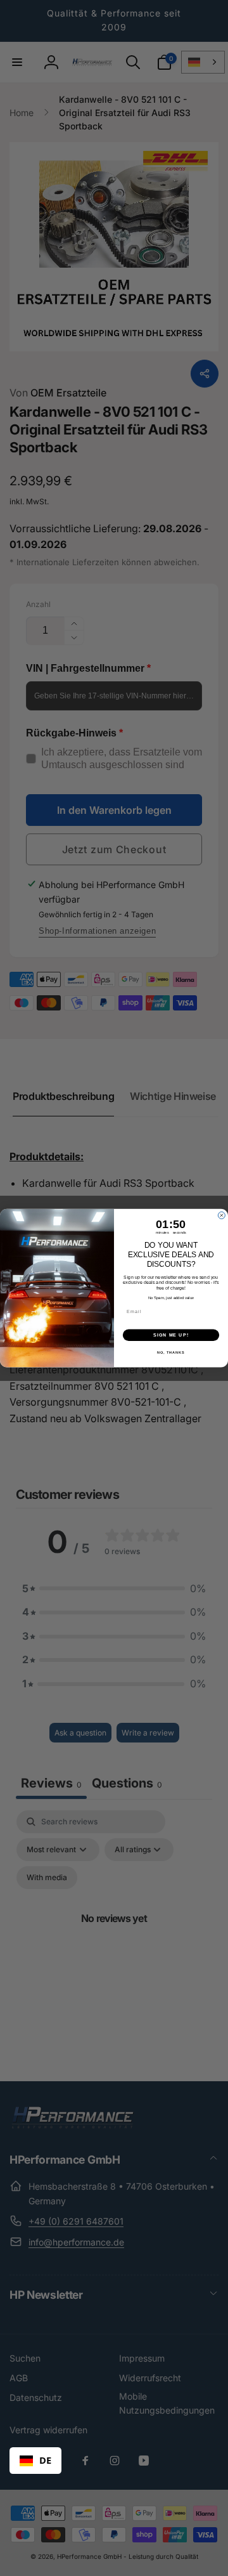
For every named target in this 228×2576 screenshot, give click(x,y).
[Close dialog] (221, 1215)
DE (45, 2460)
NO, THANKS (171, 1352)
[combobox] (35, 2461)
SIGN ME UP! (171, 1335)
